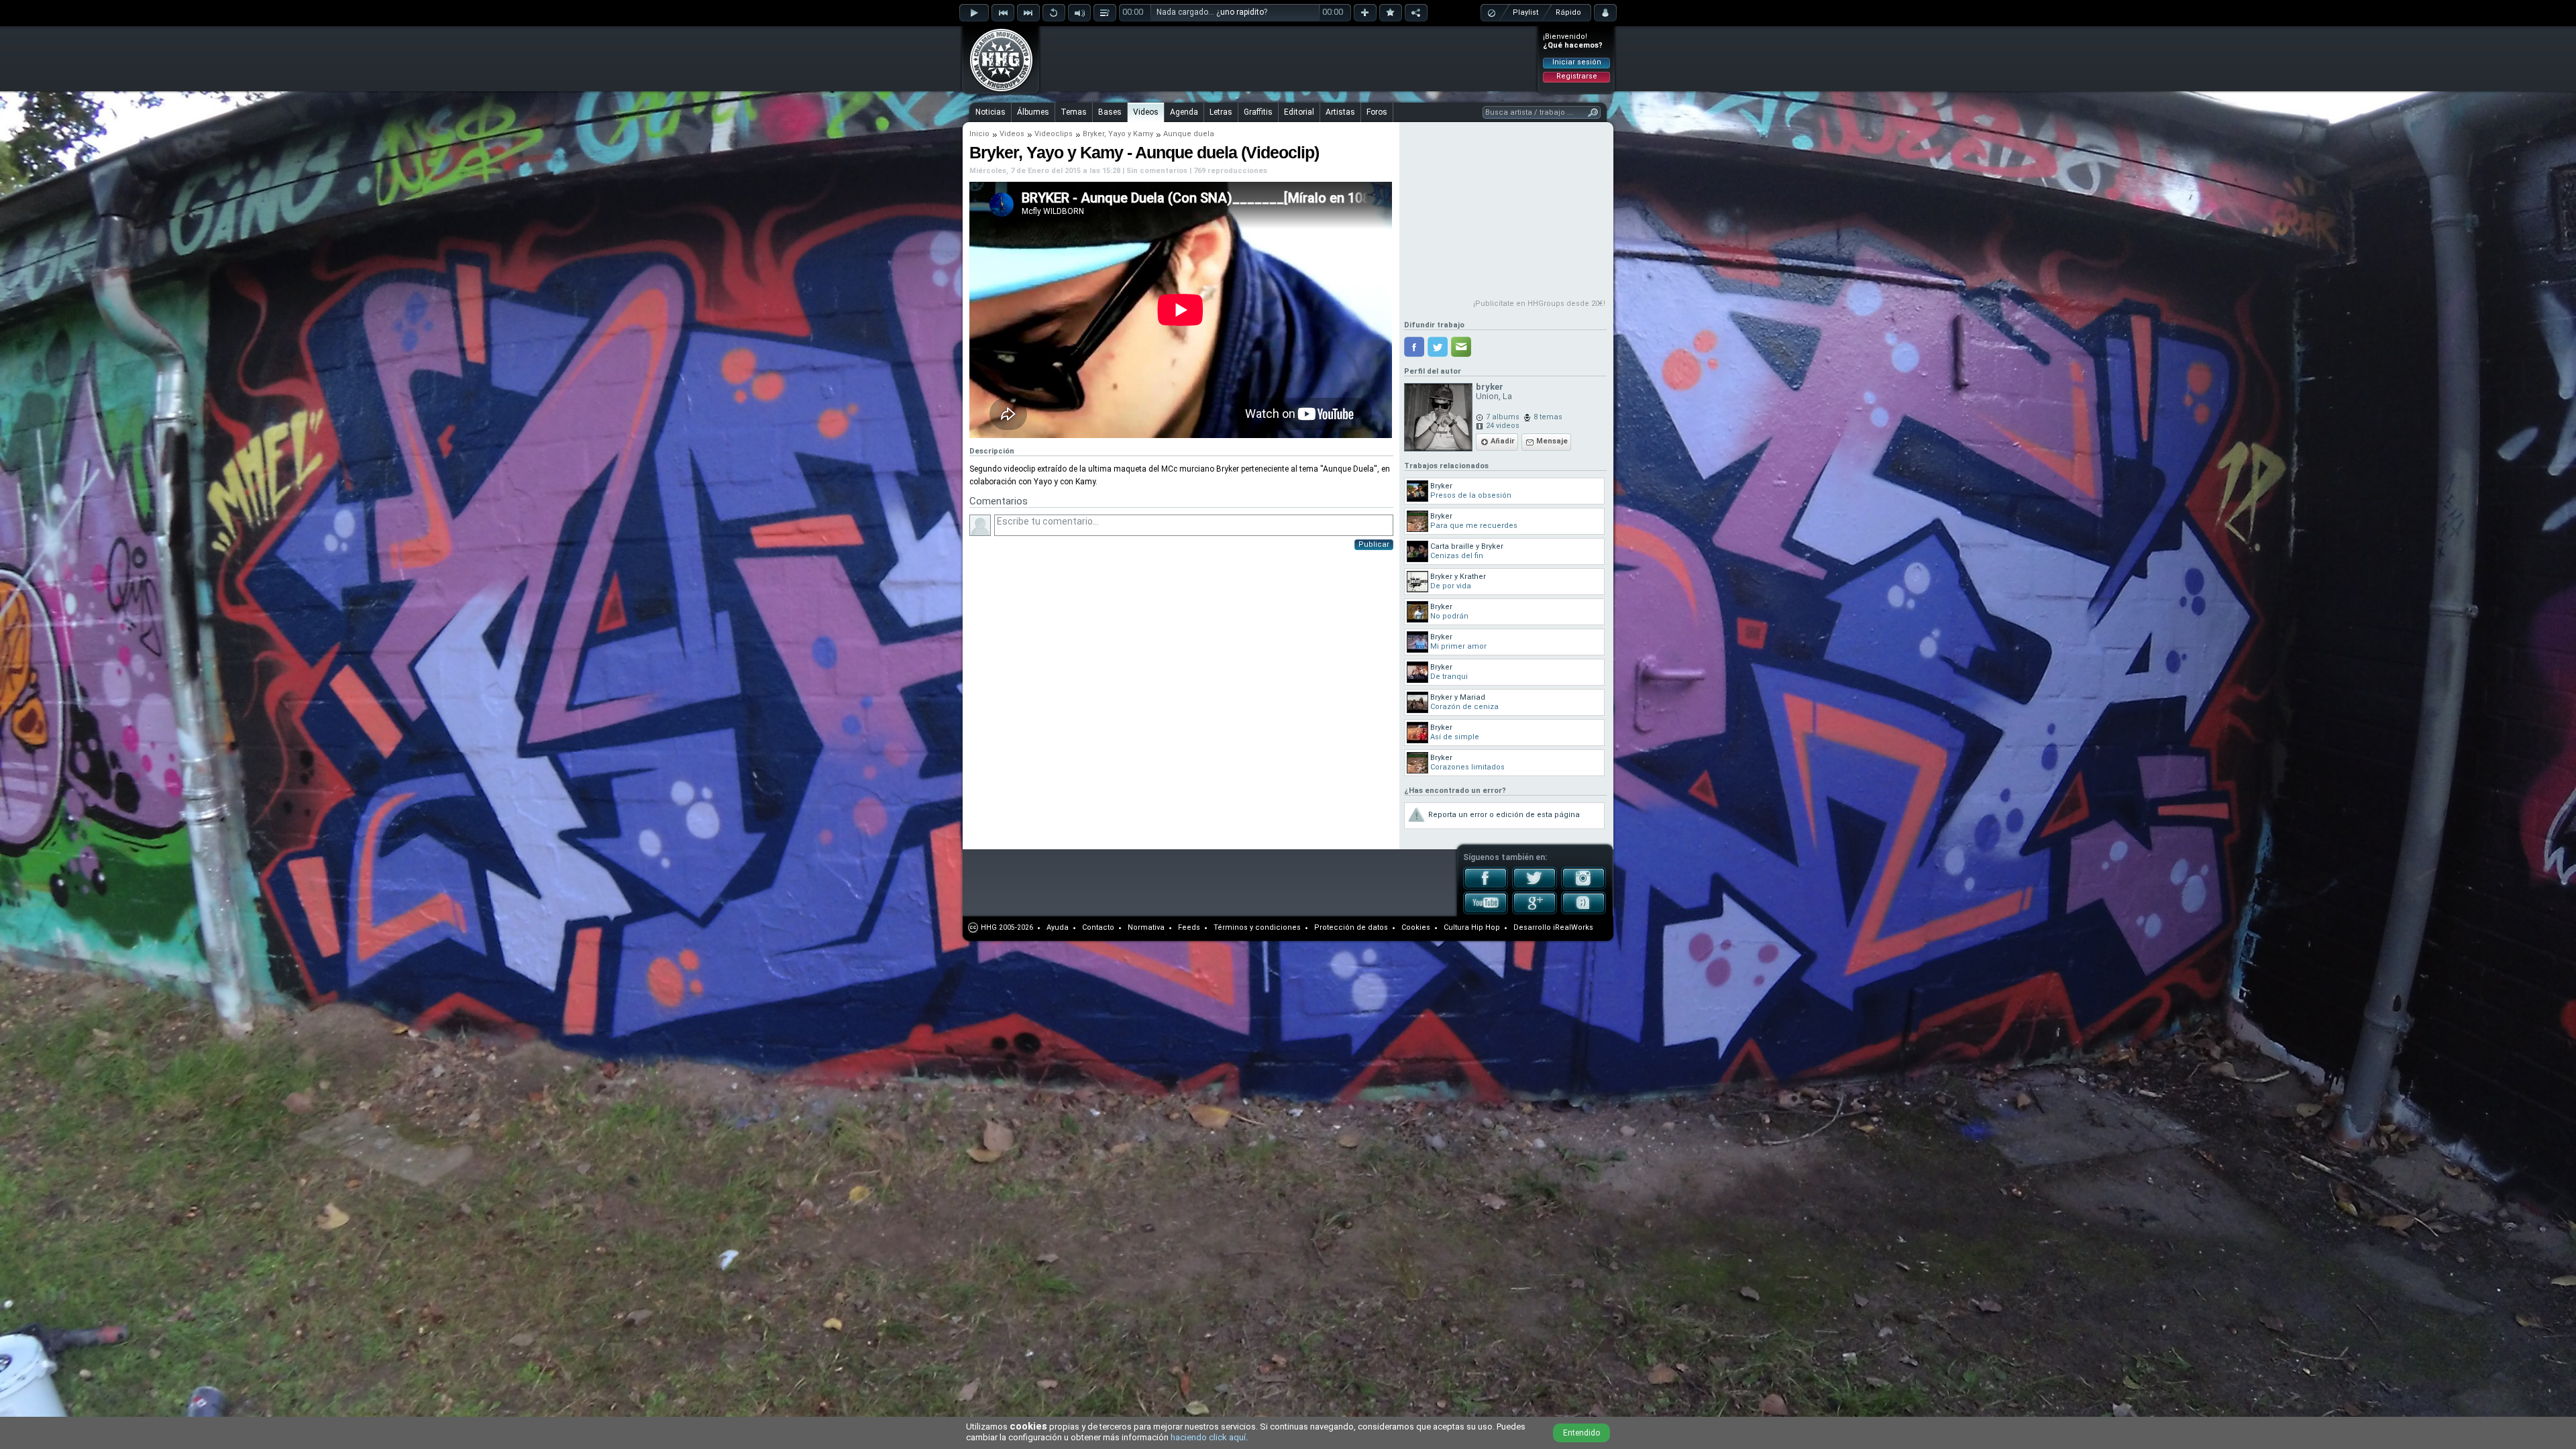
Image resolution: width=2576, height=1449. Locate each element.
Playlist (1525, 12)
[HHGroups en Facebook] (1486, 887)
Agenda (1184, 112)
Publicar (1374, 544)
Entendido (1581, 1433)
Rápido (1568, 12)
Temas (1074, 112)
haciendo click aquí (1208, 1437)
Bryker (1093, 134)
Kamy (1143, 134)
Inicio (979, 134)
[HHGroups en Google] (1535, 912)
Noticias (990, 112)
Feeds (1189, 927)
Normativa (1146, 927)
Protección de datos (1351, 927)
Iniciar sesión (1577, 62)
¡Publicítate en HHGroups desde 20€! (1539, 304)
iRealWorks (1573, 927)
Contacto (1098, 927)
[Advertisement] (1289, 58)
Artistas (1340, 112)
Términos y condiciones (1257, 927)
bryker (1490, 387)
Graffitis (1258, 112)
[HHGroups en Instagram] (1584, 887)
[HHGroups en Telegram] (1584, 912)
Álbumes (1033, 112)
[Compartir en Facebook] (1414, 347)
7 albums (1503, 417)
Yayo (1117, 134)
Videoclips (1054, 134)
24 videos (1503, 426)
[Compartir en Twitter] (1438, 347)
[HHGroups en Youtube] (1486, 912)
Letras (1221, 112)
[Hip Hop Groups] (997, 91)
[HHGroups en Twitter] (1535, 887)
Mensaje (1552, 441)
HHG (989, 927)
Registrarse (1577, 76)
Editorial (1299, 112)
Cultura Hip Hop (1472, 927)
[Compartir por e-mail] (1461, 347)
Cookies (1416, 927)
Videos (1146, 112)
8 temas (1548, 417)
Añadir (1503, 441)
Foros (1377, 112)
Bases (1110, 112)
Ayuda (1058, 927)
